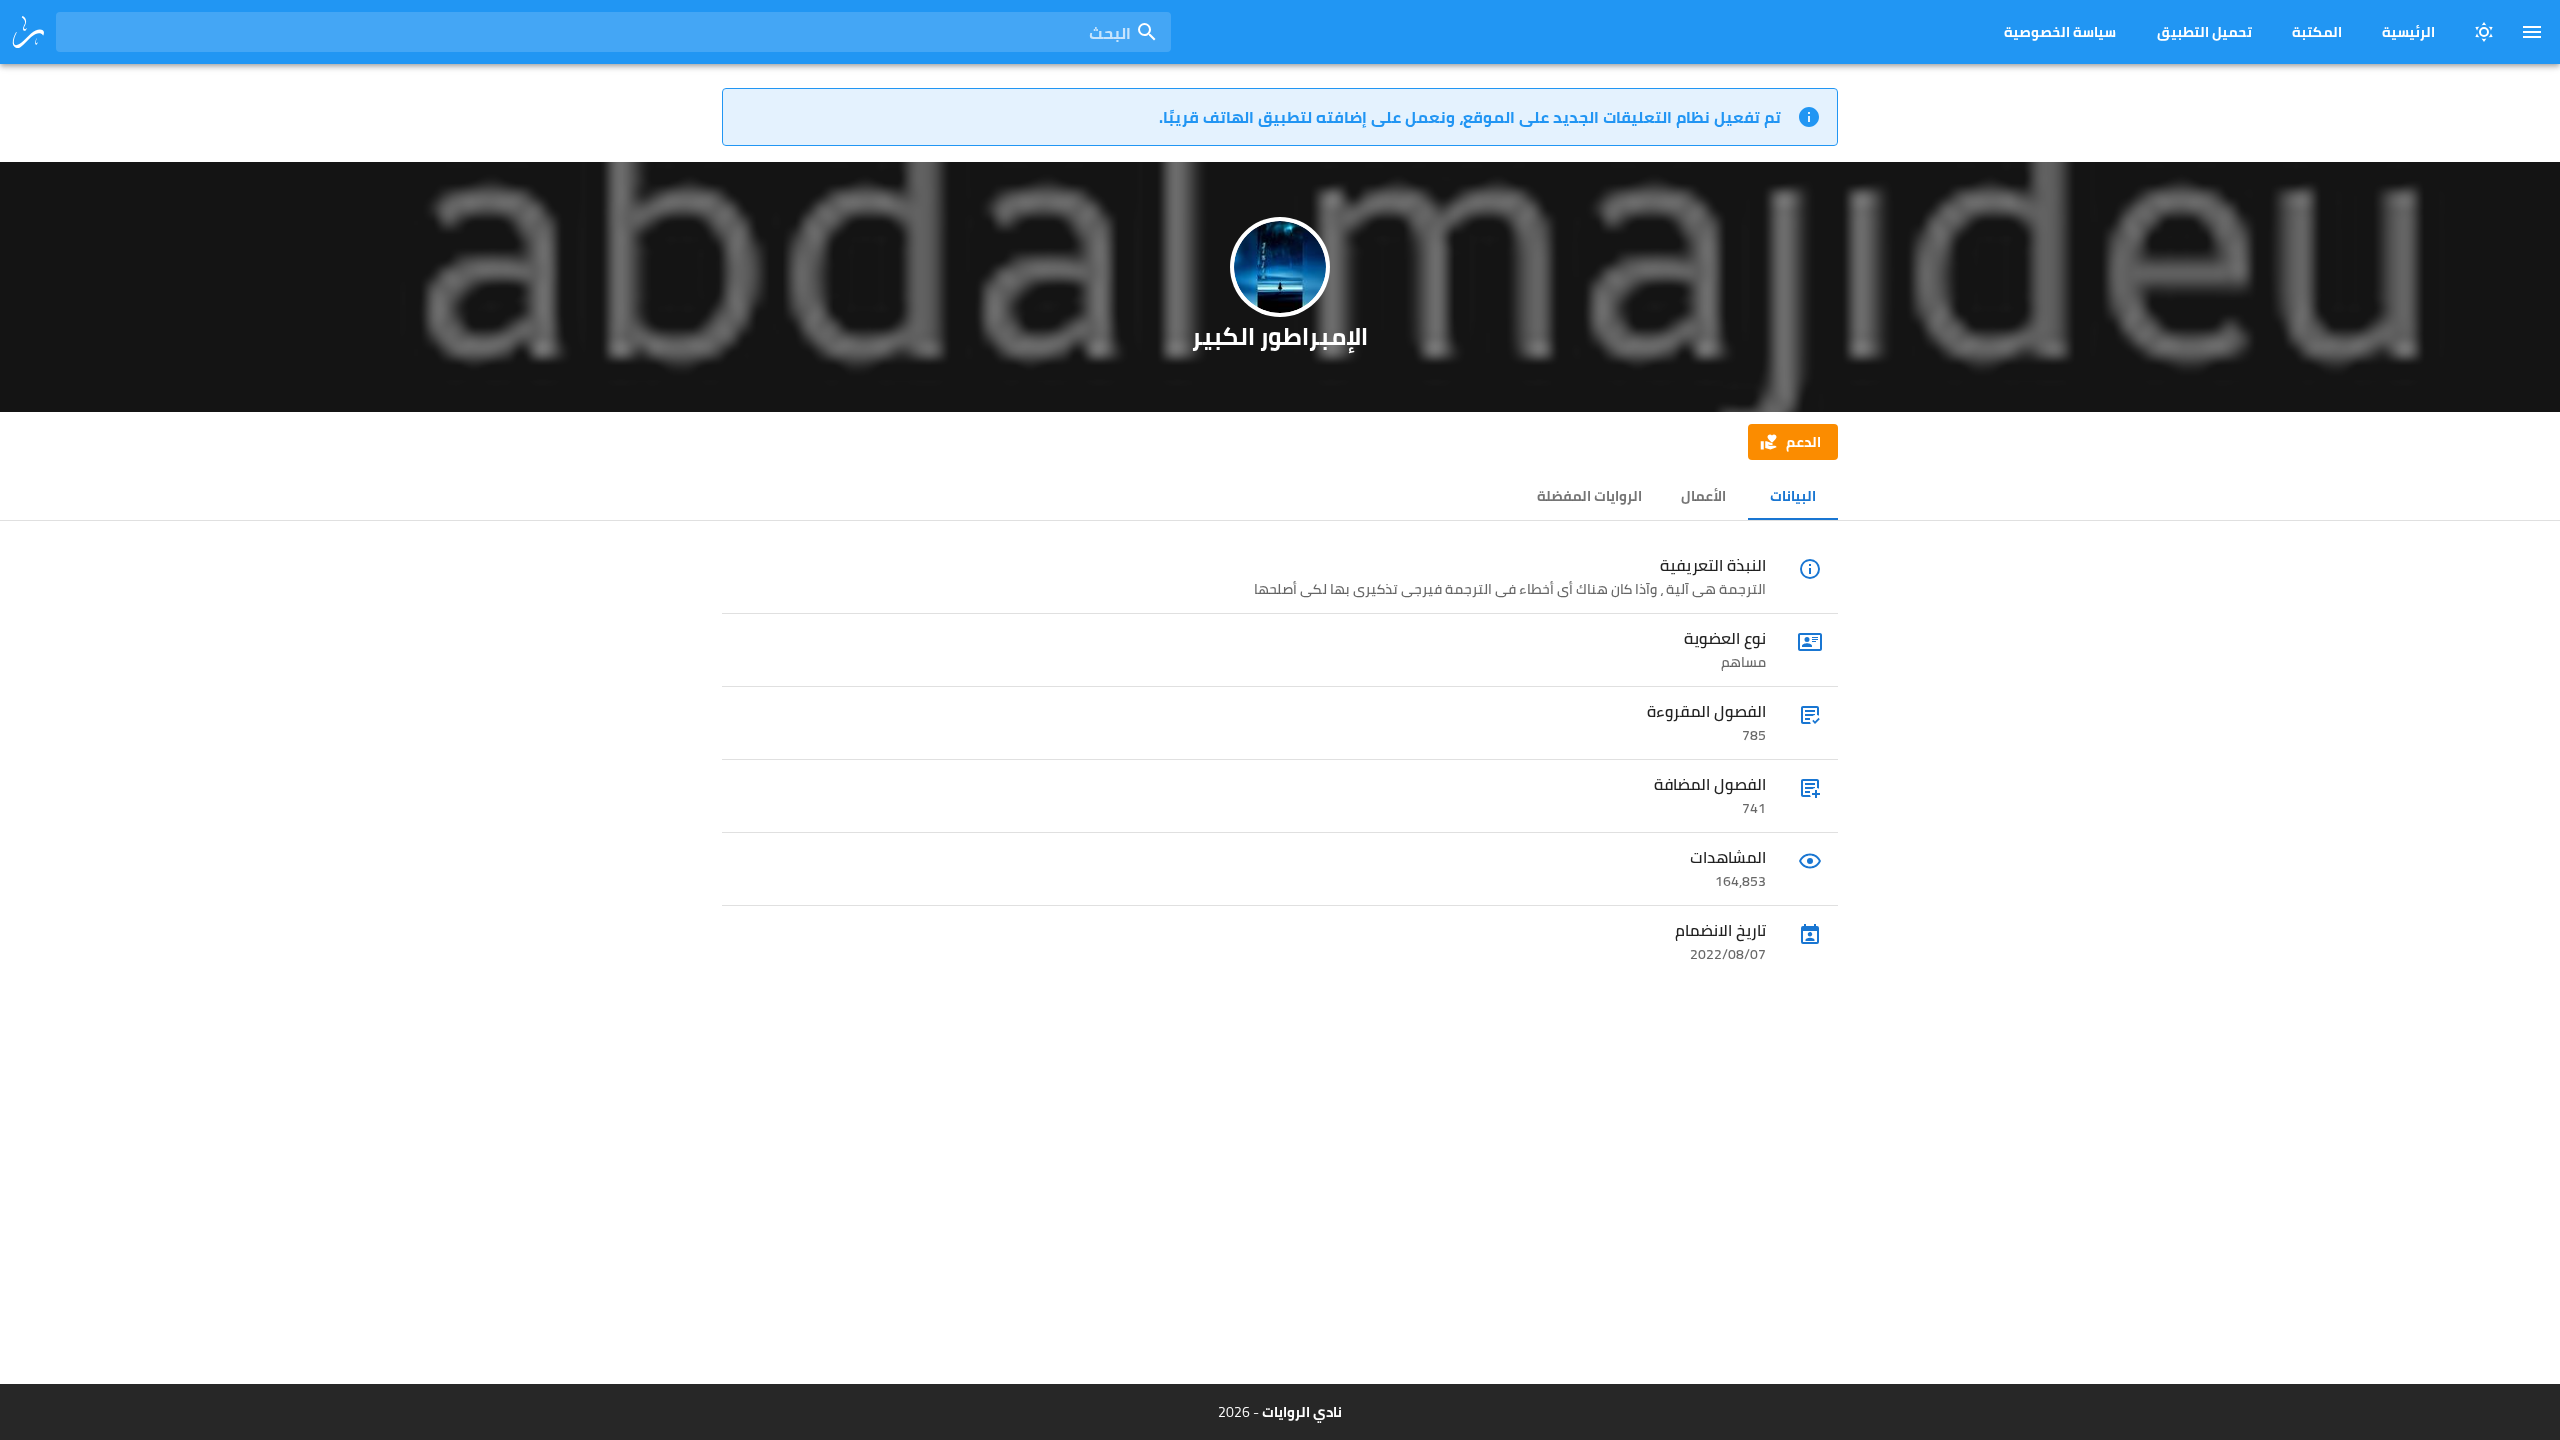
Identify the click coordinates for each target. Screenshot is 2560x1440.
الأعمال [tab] (1703, 496)
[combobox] (613, 32)
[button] (1793, 442)
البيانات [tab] (1793, 496)
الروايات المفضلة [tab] (1589, 496)
